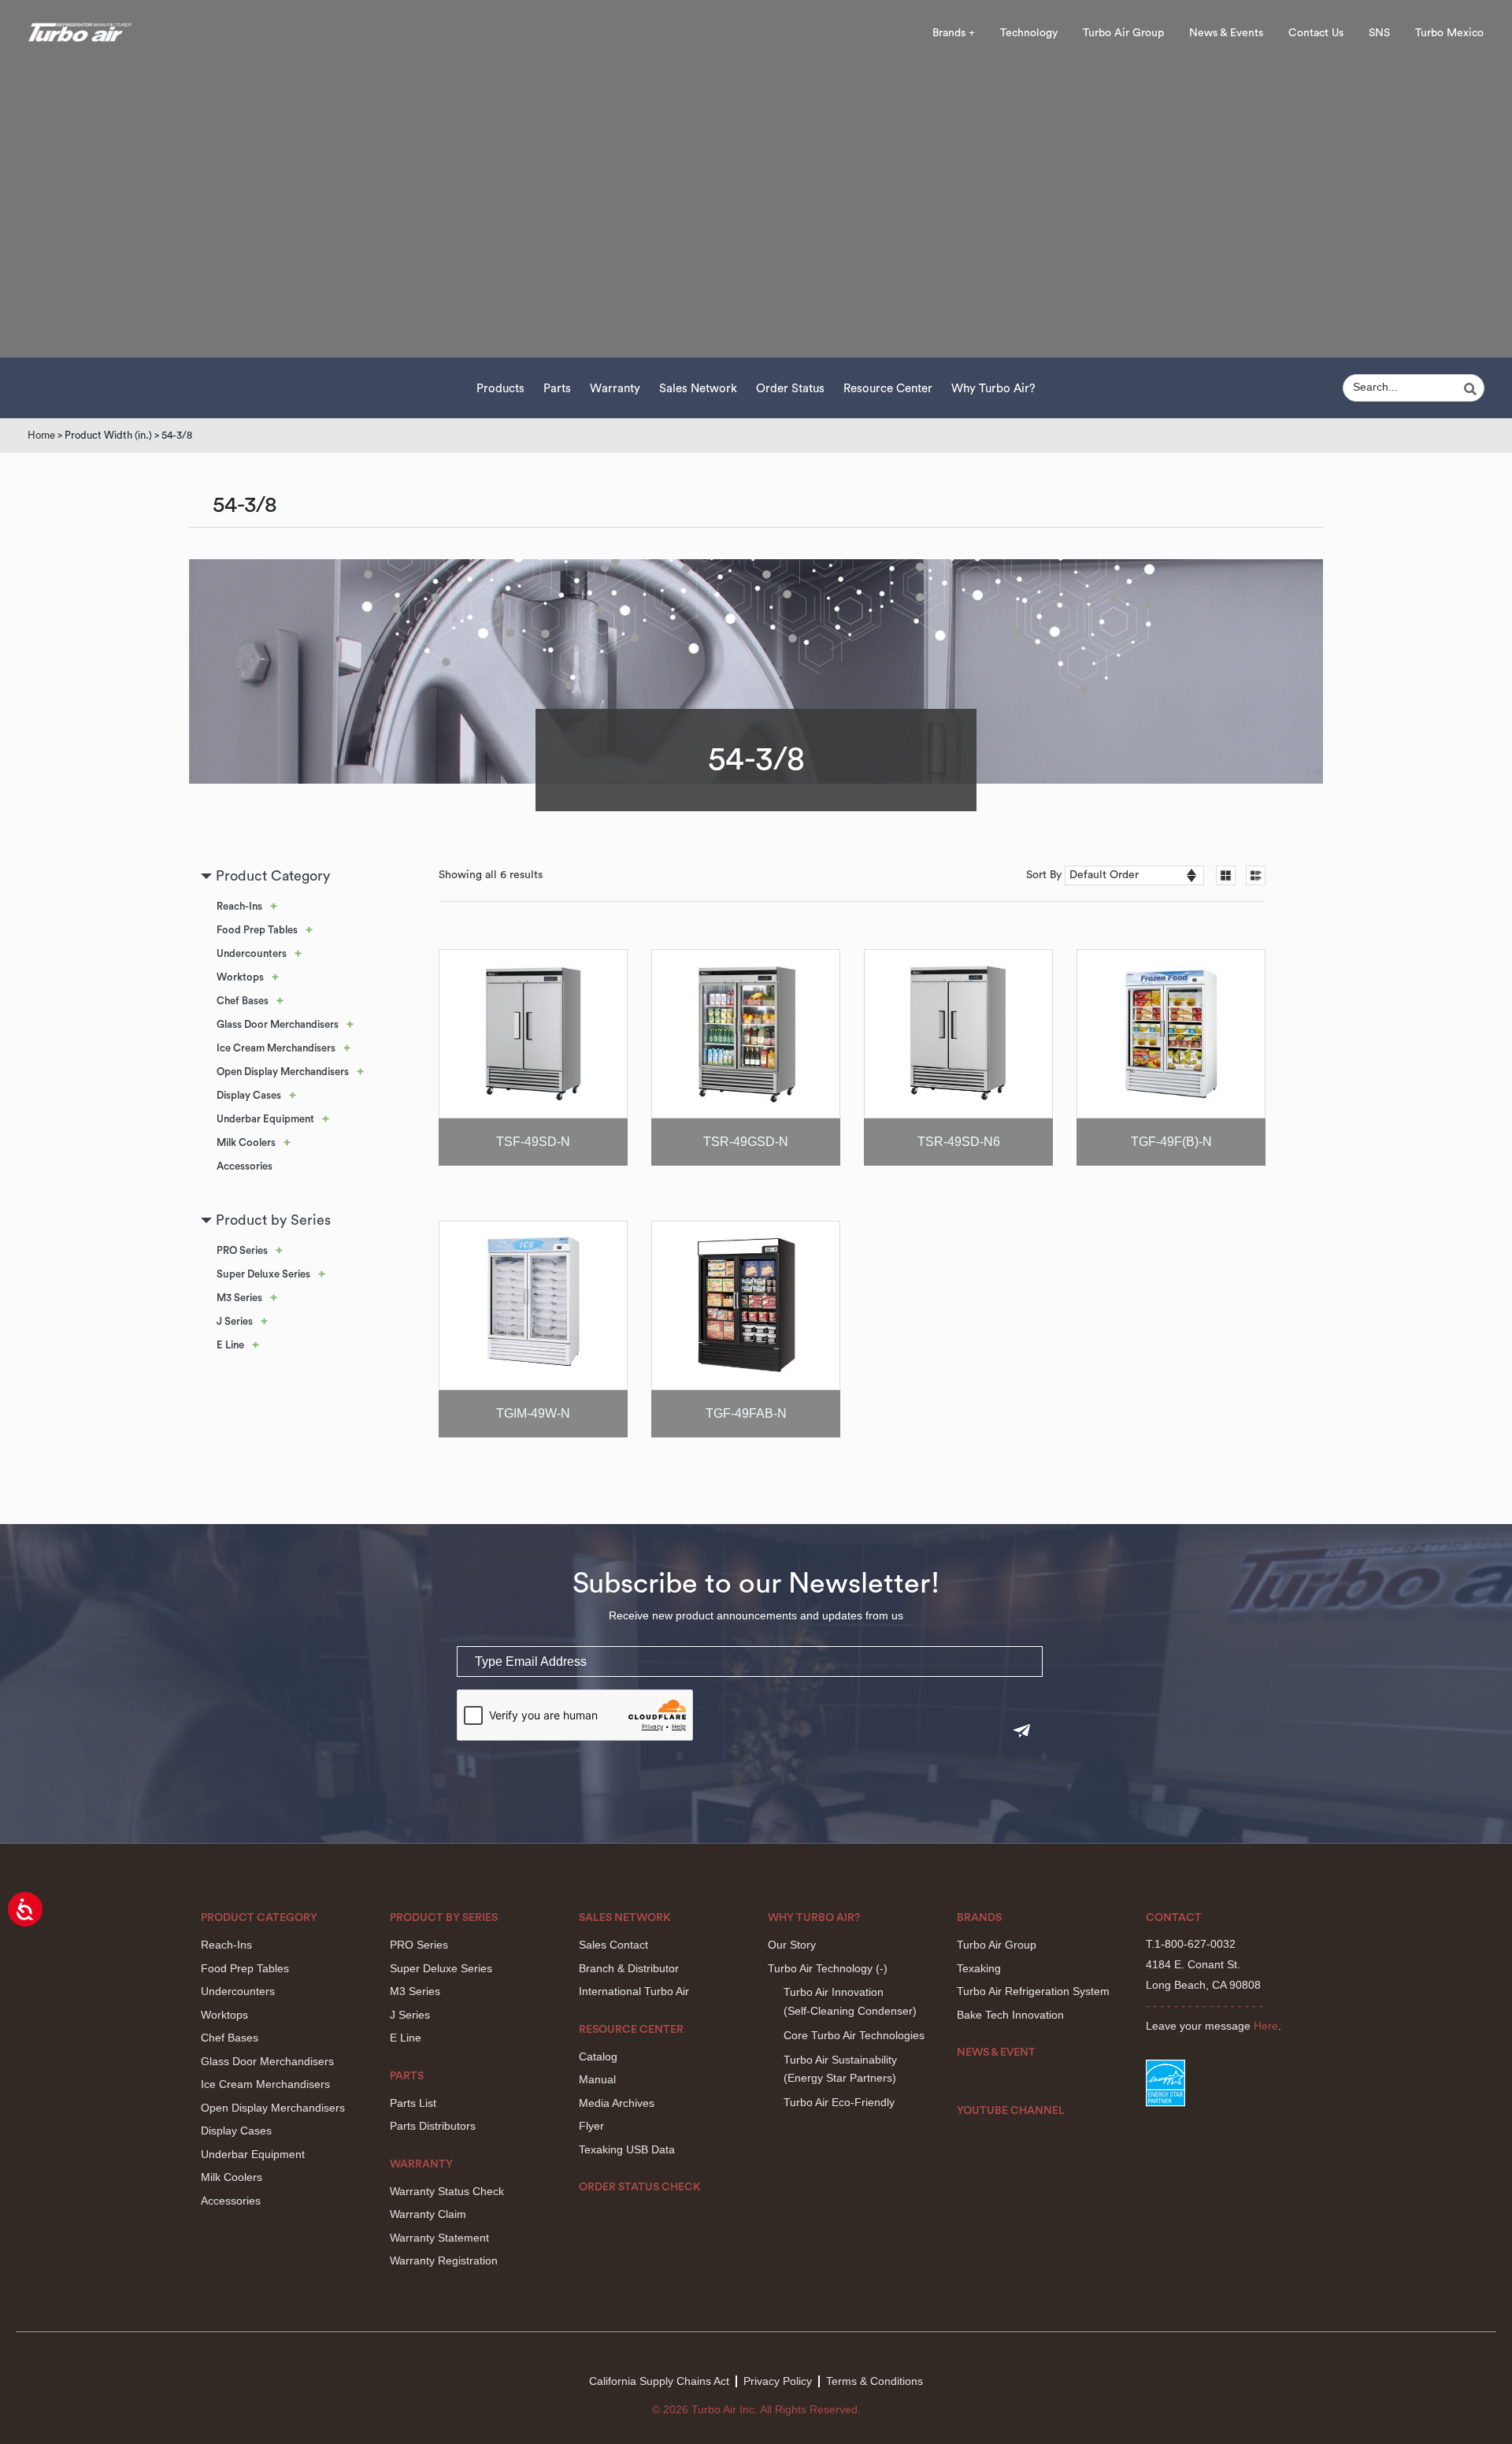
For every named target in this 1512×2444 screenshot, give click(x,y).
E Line (230, 1345)
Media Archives (617, 2103)
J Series (235, 1321)
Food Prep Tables (257, 930)
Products (500, 389)
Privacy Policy (778, 2381)
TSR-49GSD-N (746, 1142)
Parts (557, 389)
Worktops (240, 977)
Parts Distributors (433, 2126)
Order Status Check (640, 2187)
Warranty (615, 389)
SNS (1379, 33)
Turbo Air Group (1123, 33)
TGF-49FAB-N (746, 1413)
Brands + (954, 33)
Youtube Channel (1011, 2111)
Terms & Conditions (875, 2381)
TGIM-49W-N (533, 1413)
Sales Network (698, 389)
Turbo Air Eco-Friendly (839, 2102)
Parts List (413, 2103)
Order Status (790, 389)
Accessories (245, 1166)
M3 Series (239, 1298)
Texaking (979, 1968)
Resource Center (888, 389)
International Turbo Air (634, 1991)
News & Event (996, 2053)
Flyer (591, 2126)
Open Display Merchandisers (283, 1072)
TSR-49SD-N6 (959, 1142)
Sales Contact (613, 1945)
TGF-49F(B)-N (1171, 1142)
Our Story (792, 1945)
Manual (597, 2079)
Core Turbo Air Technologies (854, 2035)
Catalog (598, 2056)
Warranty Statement (439, 2238)
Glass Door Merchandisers (278, 1024)
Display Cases (249, 1095)
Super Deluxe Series (263, 1274)
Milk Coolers (246, 1142)
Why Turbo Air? (993, 389)
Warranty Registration (444, 2260)
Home (41, 435)
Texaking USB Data (627, 2149)
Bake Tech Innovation (1010, 2015)
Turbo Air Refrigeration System (1033, 1991)
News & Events (1226, 33)
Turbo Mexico (1449, 33)
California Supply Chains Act (659, 2381)
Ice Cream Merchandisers (276, 1048)
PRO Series (242, 1250)
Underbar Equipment (265, 1119)
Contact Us (1316, 33)
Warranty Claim (428, 2214)
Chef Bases (243, 1001)
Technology (1029, 33)
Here (1266, 2026)
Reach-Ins (239, 906)
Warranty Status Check (447, 2191)
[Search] (1473, 389)
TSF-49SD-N (533, 1142)
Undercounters (252, 953)
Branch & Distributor (629, 1968)
